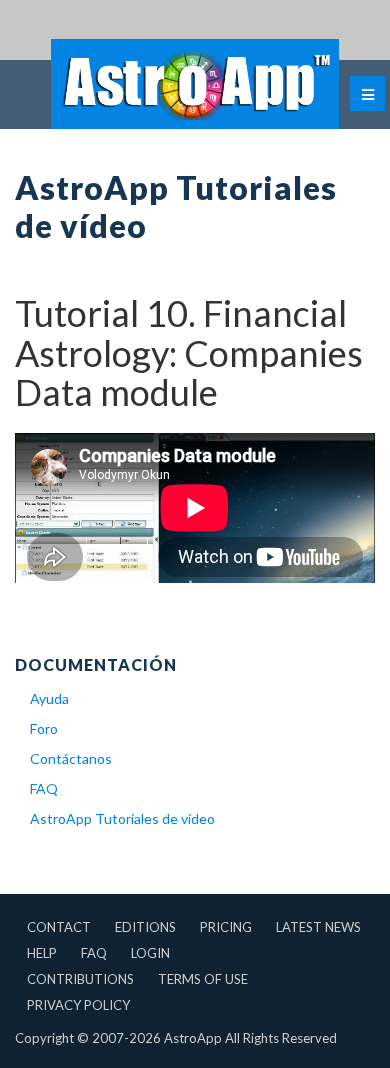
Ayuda (49, 698)
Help (42, 953)
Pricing (226, 927)
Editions (145, 927)
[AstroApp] (195, 84)
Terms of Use (203, 979)
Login (150, 953)
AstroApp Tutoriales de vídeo (122, 818)
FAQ (44, 788)
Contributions (80, 979)
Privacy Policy (78, 1005)
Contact (59, 927)
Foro (44, 728)
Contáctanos (71, 758)
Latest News (318, 927)
